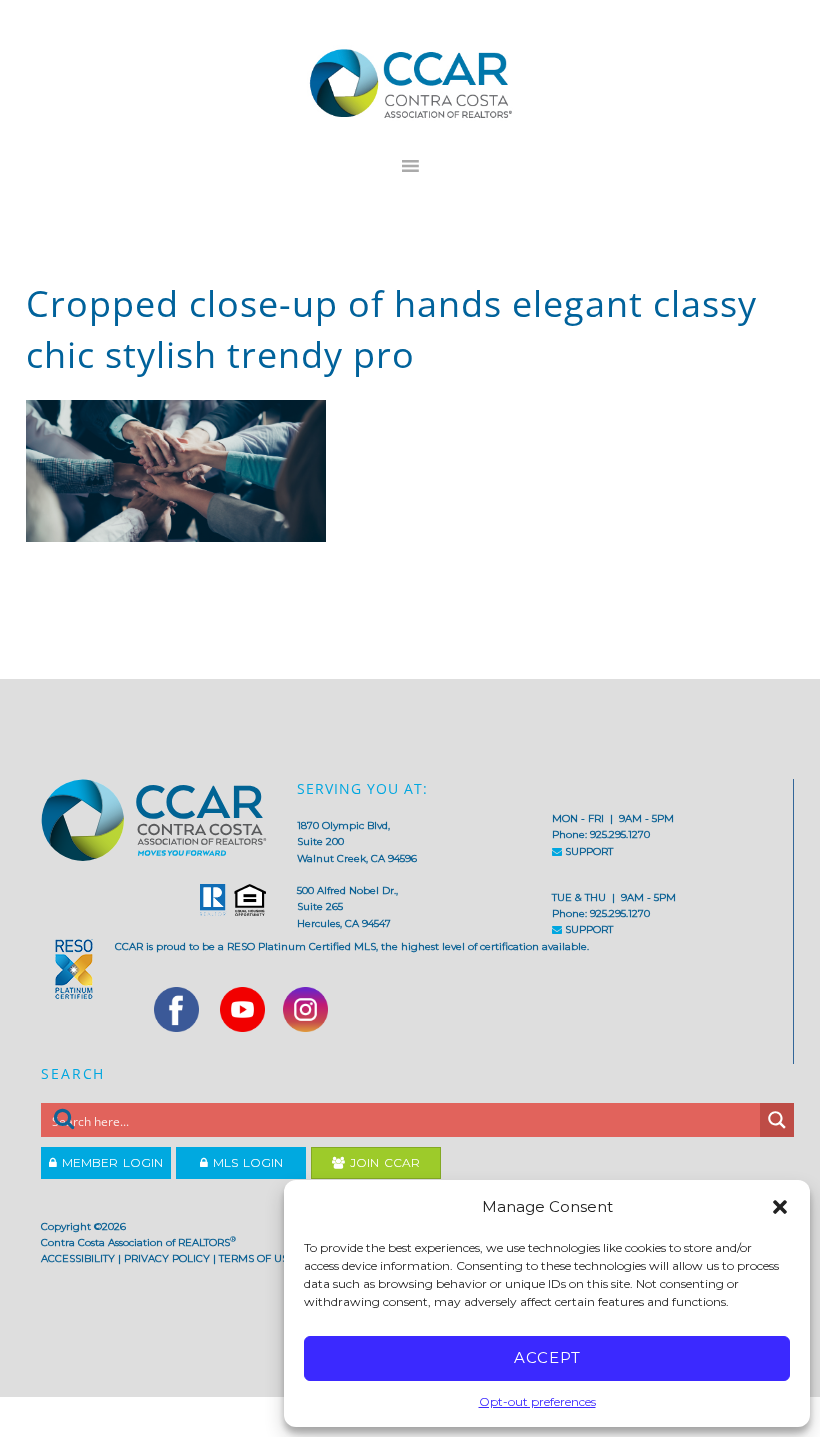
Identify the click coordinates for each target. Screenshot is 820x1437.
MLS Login (245, 1162)
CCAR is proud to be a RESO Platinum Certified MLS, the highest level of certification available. (352, 946)
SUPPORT (587, 851)
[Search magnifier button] (777, 1120)
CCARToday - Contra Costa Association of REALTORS (410, 83)
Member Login (110, 1162)
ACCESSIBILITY (78, 1258)
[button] (780, 1207)
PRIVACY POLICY (167, 1258)
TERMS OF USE (257, 1258)
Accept (547, 1357)
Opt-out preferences (537, 1401)
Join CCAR (382, 1162)
